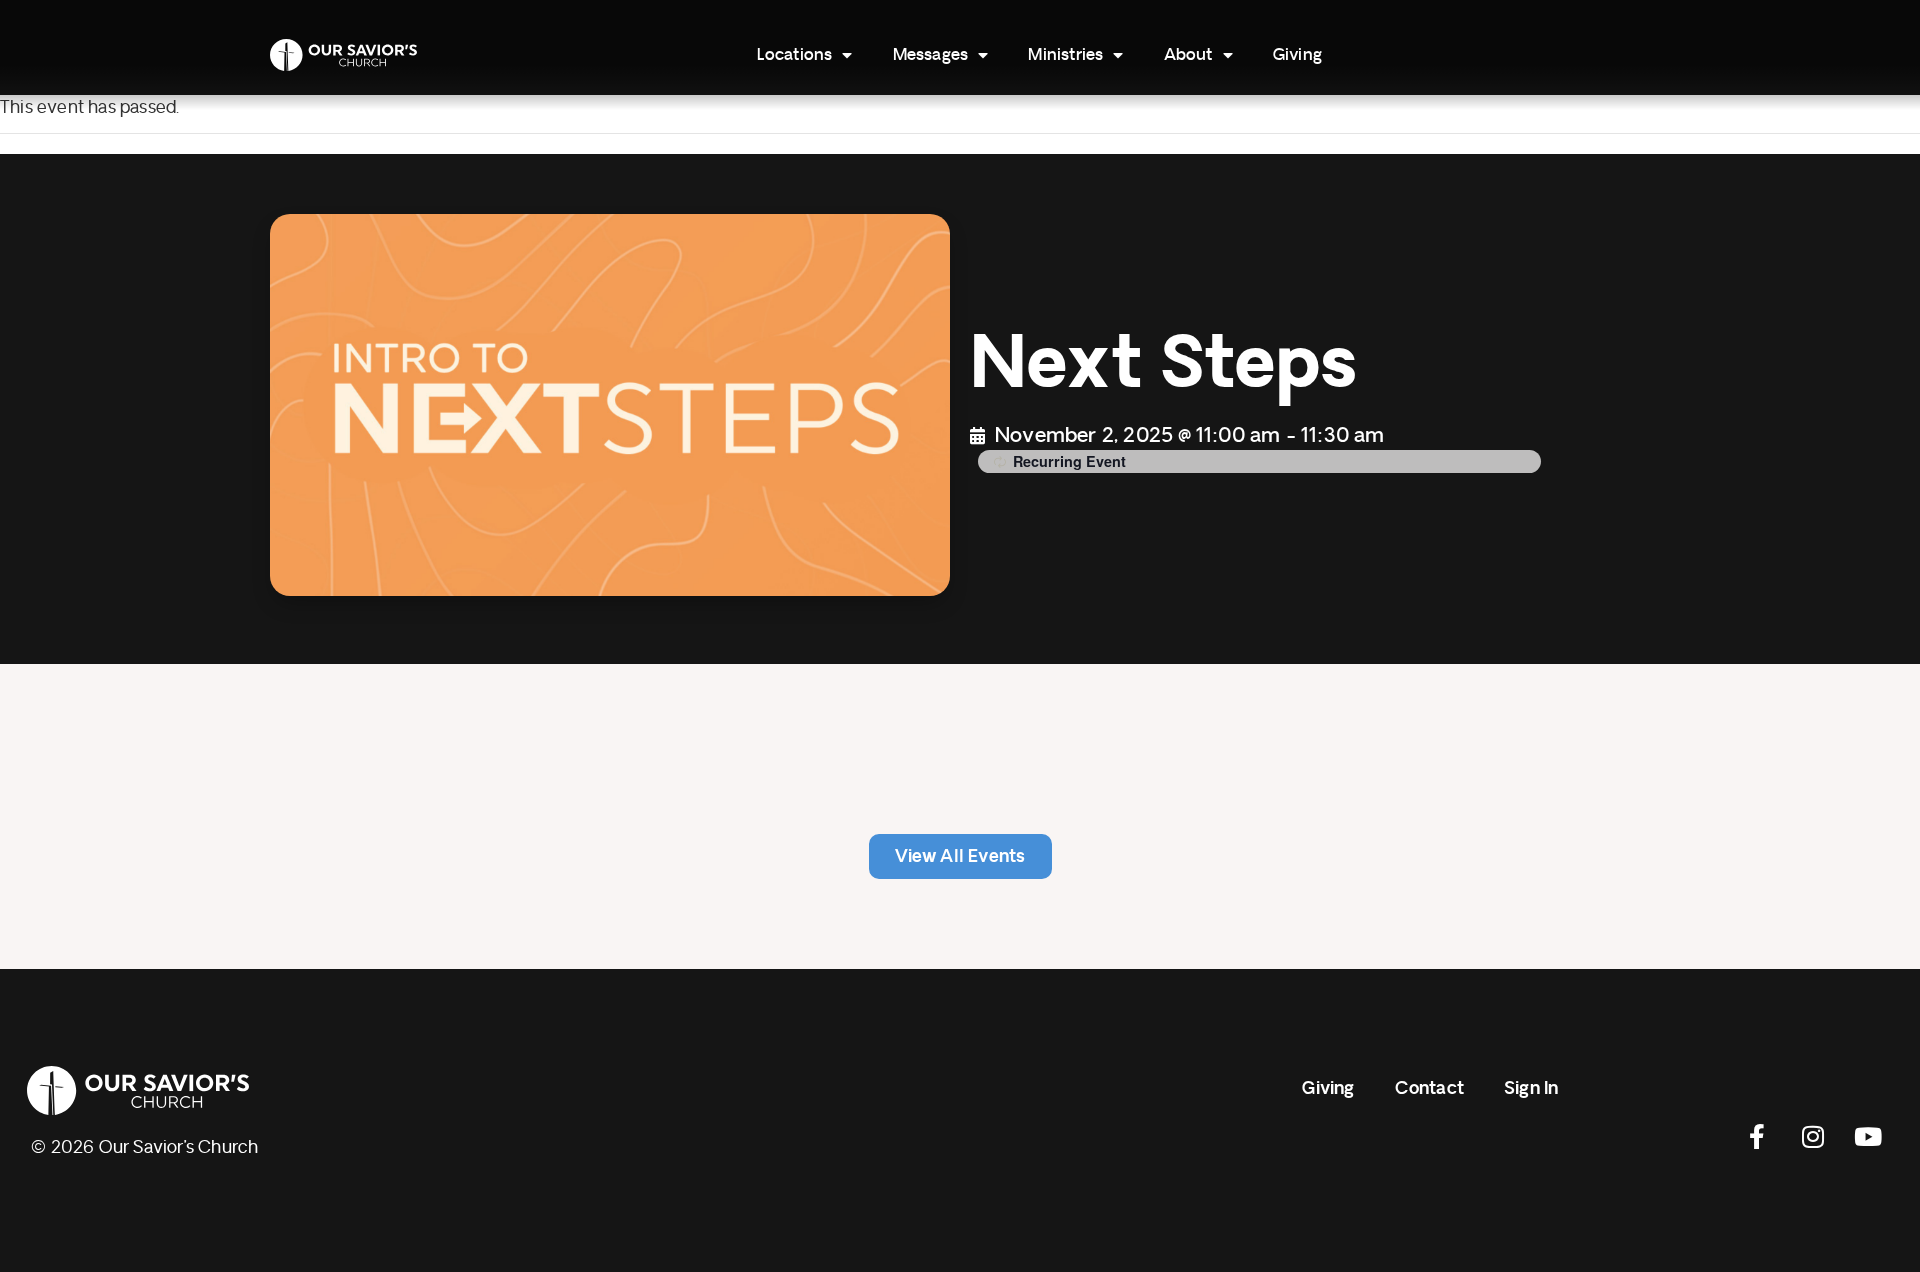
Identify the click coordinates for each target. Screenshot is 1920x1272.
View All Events (960, 856)
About (1188, 55)
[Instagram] (1813, 1137)
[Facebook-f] (1758, 1137)
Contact (1429, 1088)
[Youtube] (1868, 1137)
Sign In (1531, 1088)
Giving (1297, 55)
